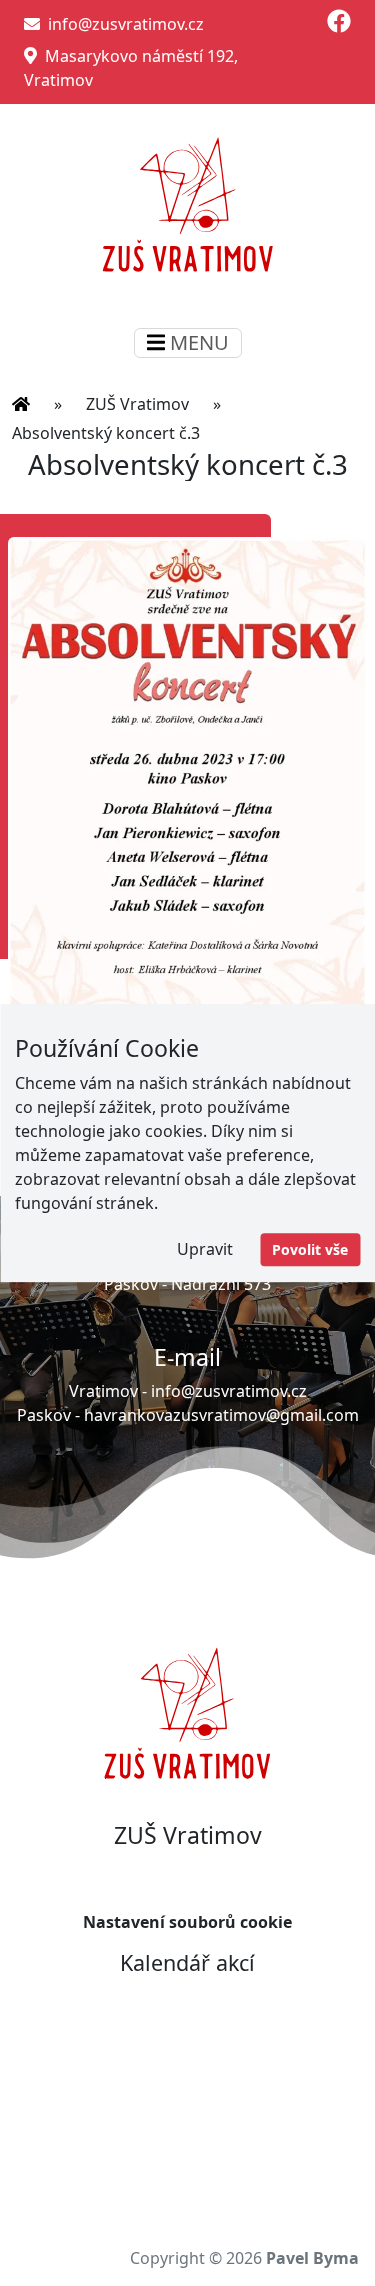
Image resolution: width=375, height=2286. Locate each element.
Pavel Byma (312, 2258)
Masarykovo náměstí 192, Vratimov (131, 68)
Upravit (205, 1249)
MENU (197, 342)
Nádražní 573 (221, 1284)
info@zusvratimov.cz (122, 24)
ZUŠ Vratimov (137, 404)
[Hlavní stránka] (21, 404)
